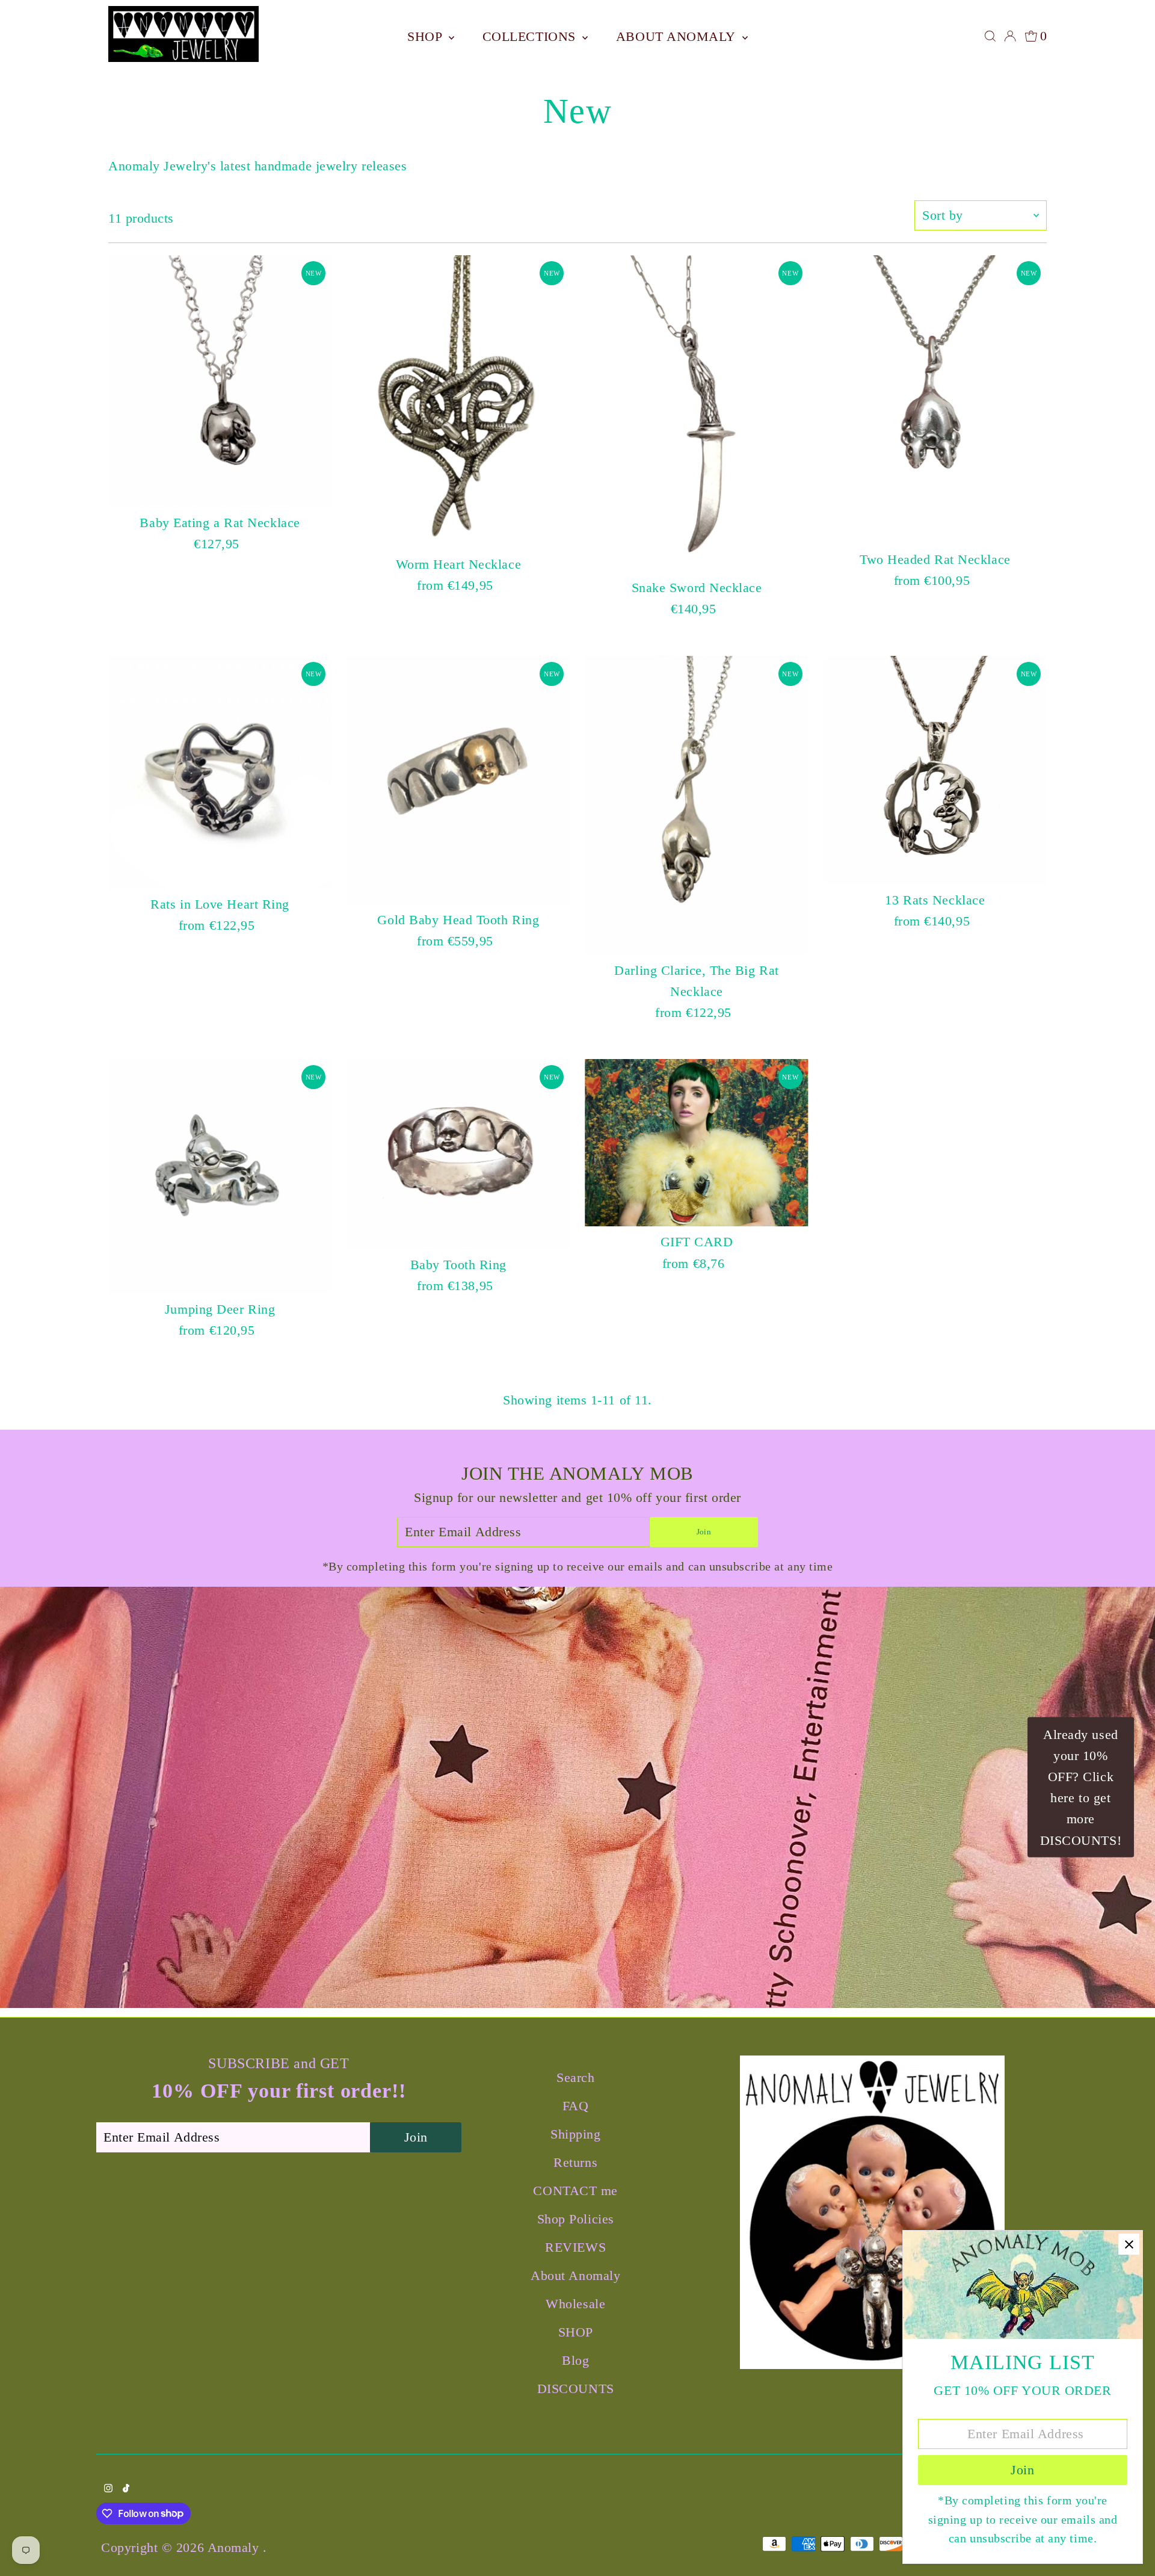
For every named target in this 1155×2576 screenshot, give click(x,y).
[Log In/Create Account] (1010, 36)
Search (575, 2077)
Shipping (575, 2134)
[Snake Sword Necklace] (696, 414)
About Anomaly (678, 36)
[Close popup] (1129, 2244)
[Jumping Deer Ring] (220, 1176)
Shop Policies (576, 2219)
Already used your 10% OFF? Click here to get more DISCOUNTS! (1081, 1787)
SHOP (427, 36)
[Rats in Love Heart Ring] (220, 772)
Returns (575, 2162)
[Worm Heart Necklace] (458, 402)
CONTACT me (575, 2191)
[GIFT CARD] (696, 1143)
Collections (531, 36)
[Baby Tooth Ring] (458, 1154)
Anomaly (235, 2547)
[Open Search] (990, 36)
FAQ (576, 2106)
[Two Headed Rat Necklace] (935, 400)
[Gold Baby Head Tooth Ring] (458, 780)
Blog (575, 2360)
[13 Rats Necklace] (935, 770)
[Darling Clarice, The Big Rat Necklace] (696, 805)
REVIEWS (575, 2247)
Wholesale (575, 2304)
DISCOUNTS (576, 2389)
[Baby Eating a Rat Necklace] (220, 381)
